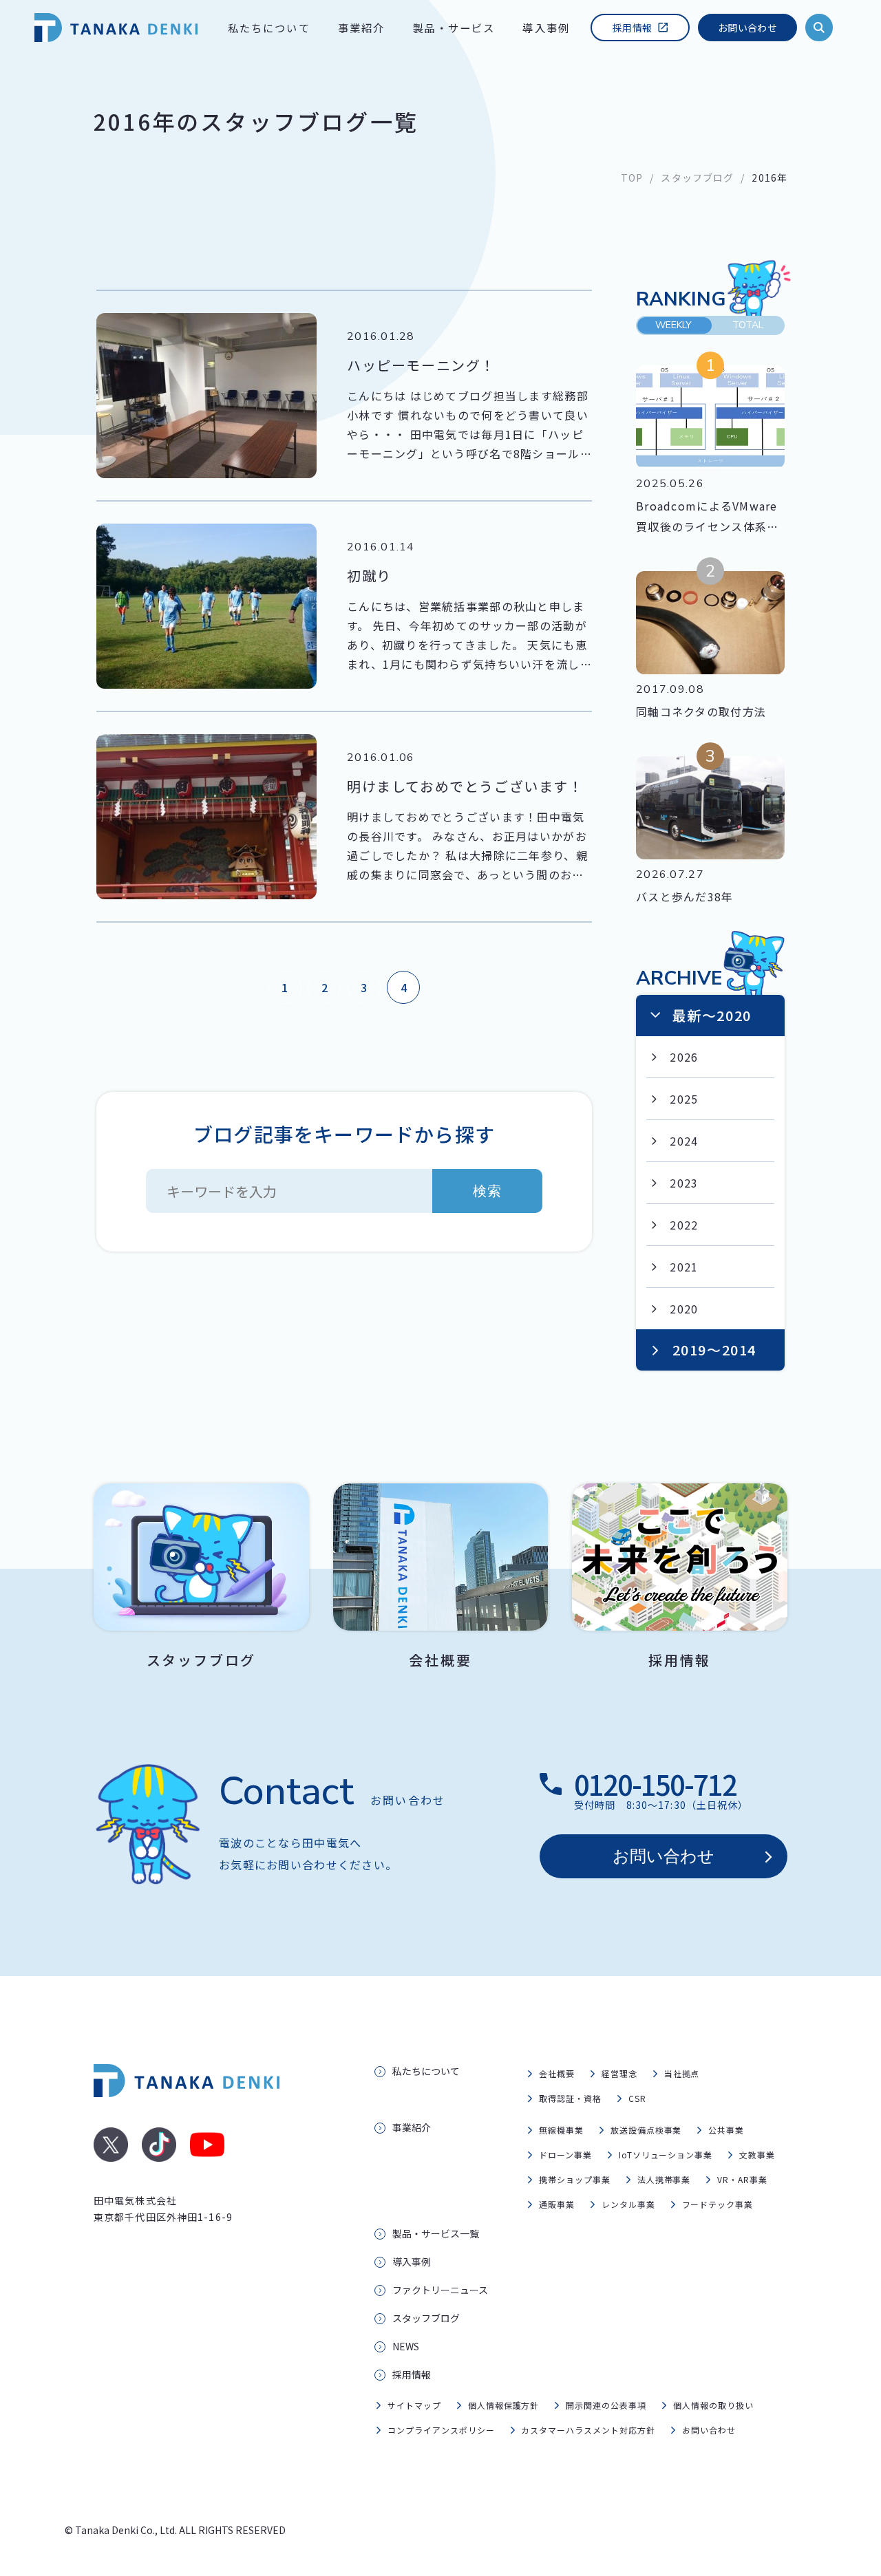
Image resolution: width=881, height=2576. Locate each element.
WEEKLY (673, 325)
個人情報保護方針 (504, 2405)
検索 (487, 1191)
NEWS (406, 2346)
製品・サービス (454, 28)
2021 (684, 1267)
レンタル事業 (628, 2204)
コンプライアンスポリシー (441, 2430)
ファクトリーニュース (440, 2290)
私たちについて (269, 28)
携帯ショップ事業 (575, 2179)
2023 (684, 1183)
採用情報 (632, 28)
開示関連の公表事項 (606, 2405)
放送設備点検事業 (646, 2130)
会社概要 (557, 2073)
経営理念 (619, 2073)
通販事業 (557, 2204)
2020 (684, 1309)
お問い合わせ (747, 28)
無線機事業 (561, 2130)
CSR (637, 2098)
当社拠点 (682, 2073)
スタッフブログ (697, 178)
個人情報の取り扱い (713, 2405)
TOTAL (748, 325)
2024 (684, 1141)
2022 (684, 1225)
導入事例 (546, 28)
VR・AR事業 (742, 2179)
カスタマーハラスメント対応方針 (588, 2430)
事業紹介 (362, 28)
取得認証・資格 (570, 2098)
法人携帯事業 (664, 2179)
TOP (632, 178)
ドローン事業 (565, 2155)
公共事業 (726, 2130)
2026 (684, 1057)
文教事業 (757, 2155)
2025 (684, 1099)
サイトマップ (414, 2405)
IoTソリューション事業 (666, 2155)
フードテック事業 (718, 2204)
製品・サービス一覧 (436, 2233)
